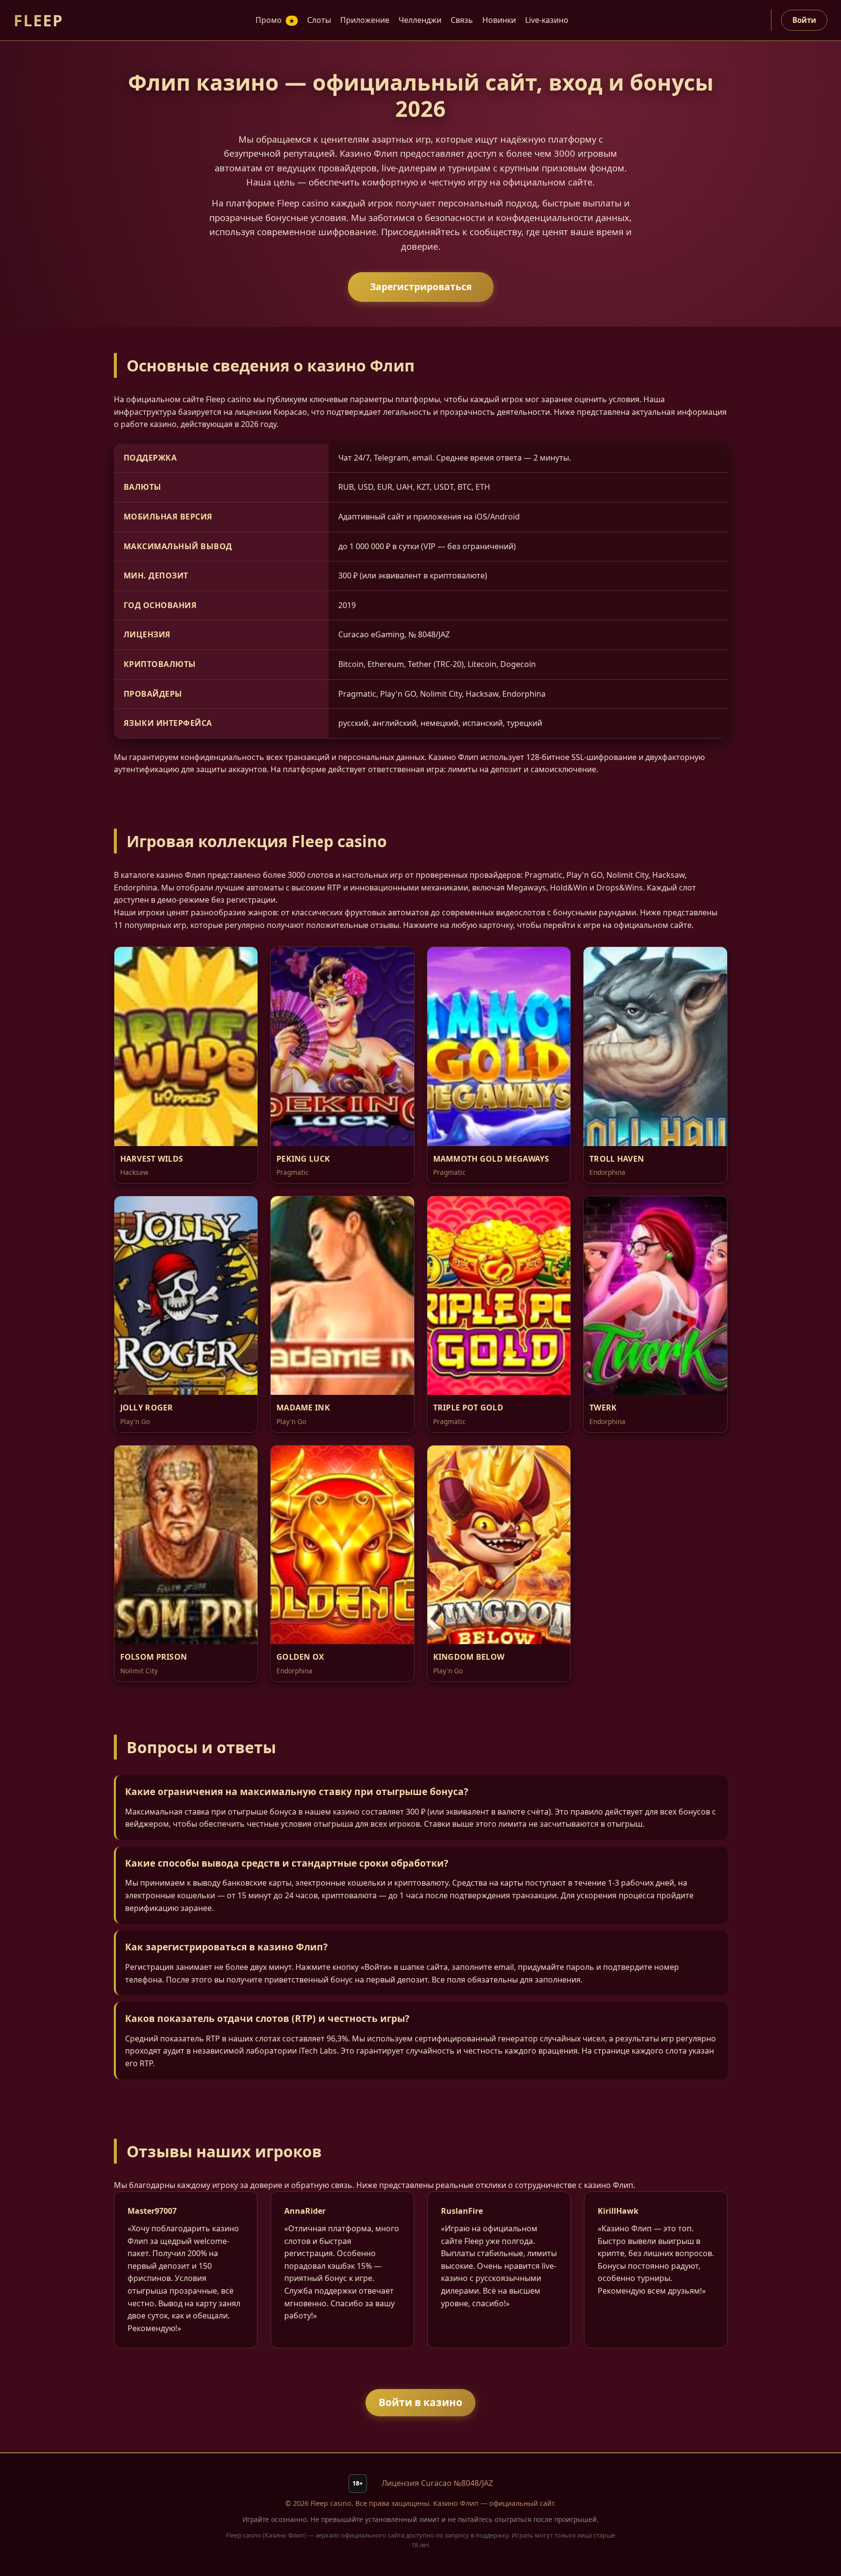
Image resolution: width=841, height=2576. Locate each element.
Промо (275, 20)
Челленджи (420, 20)
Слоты (319, 20)
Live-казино (547, 20)
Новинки (499, 20)
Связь (462, 20)
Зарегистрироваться (421, 287)
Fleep (38, 20)
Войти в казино (420, 2402)
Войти (804, 20)
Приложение (365, 20)
